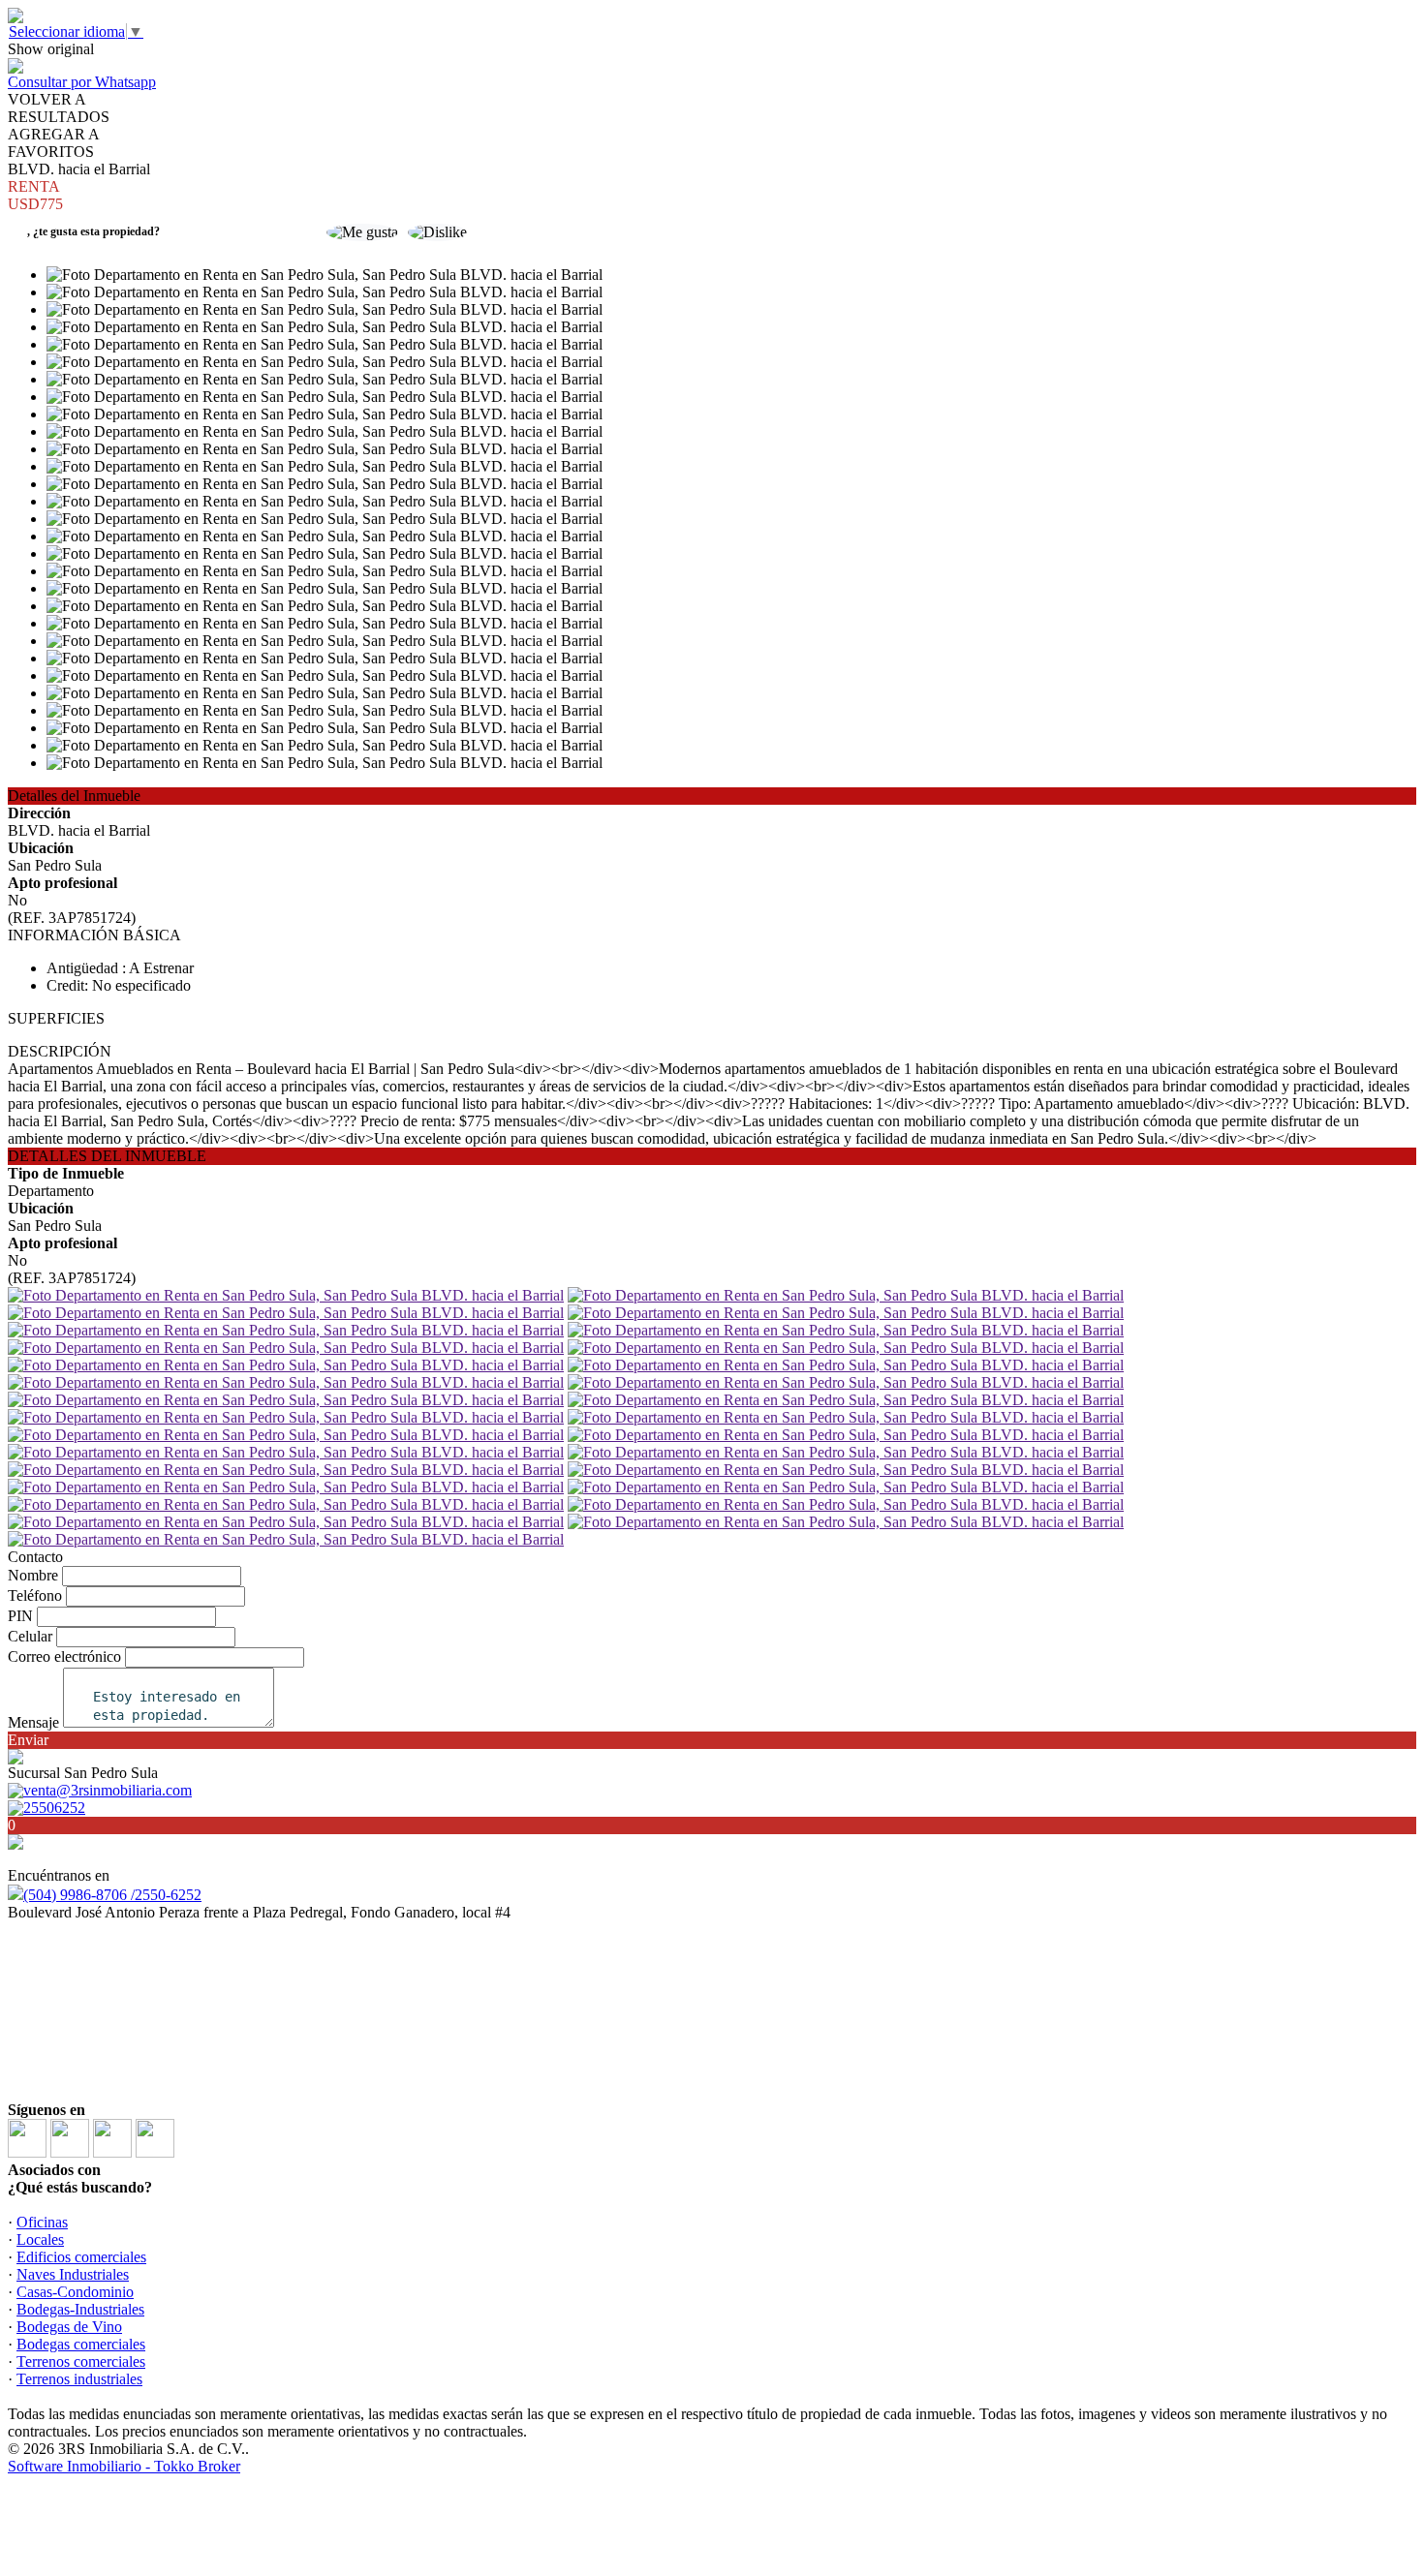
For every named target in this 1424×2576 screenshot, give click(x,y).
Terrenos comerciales (81, 2361)
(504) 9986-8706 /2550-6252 (112, 1895)
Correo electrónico (64, 1656)
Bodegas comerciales (81, 2344)
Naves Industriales (73, 2274)
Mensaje (33, 1722)
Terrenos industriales (79, 2379)
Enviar (28, 1740)
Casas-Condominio (75, 2292)
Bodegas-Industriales (80, 2309)
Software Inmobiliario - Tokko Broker (124, 2466)
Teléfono (35, 1595)
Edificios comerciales (81, 2257)
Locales (40, 2239)
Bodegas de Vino (69, 2327)
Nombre (33, 1575)
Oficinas (42, 2222)
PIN (20, 1616)
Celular (30, 1636)
